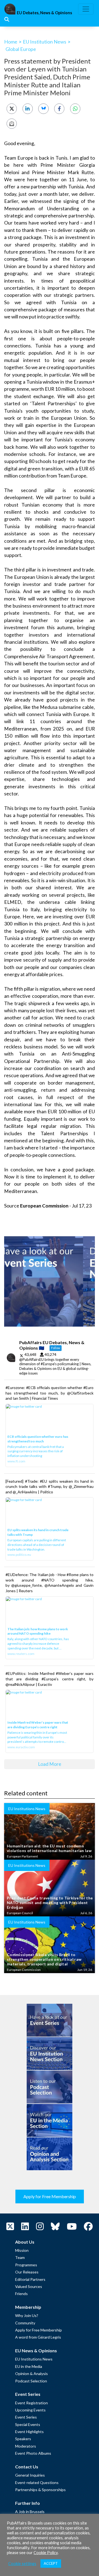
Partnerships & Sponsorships (40, 2490)
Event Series (26, 2417)
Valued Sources (29, 2286)
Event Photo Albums (33, 2453)
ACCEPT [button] (51, 2563)
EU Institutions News (34, 2359)
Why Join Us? (27, 2315)
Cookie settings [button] (22, 2564)
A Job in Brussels (30, 2512)
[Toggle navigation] (86, 9)
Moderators (26, 2446)
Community (25, 2323)
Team (20, 2257)
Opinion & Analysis (31, 2374)
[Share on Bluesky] (43, 109)
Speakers (23, 2439)
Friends (21, 2294)
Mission (22, 2250)
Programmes (26, 2265)
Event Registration (31, 2403)
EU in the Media (29, 2366)
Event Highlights (29, 2432)
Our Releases (27, 2272)
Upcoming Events (30, 2410)
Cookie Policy (46, 2553)
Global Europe (21, 49)
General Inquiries (30, 2475)
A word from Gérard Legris (38, 2337)
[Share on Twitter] (12, 109)
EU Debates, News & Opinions (44, 13)
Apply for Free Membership (50, 2196)
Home (11, 42)
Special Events (28, 2424)
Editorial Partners (30, 2279)
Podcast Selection (31, 2381)
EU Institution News (45, 42)
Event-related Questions (37, 2482)
